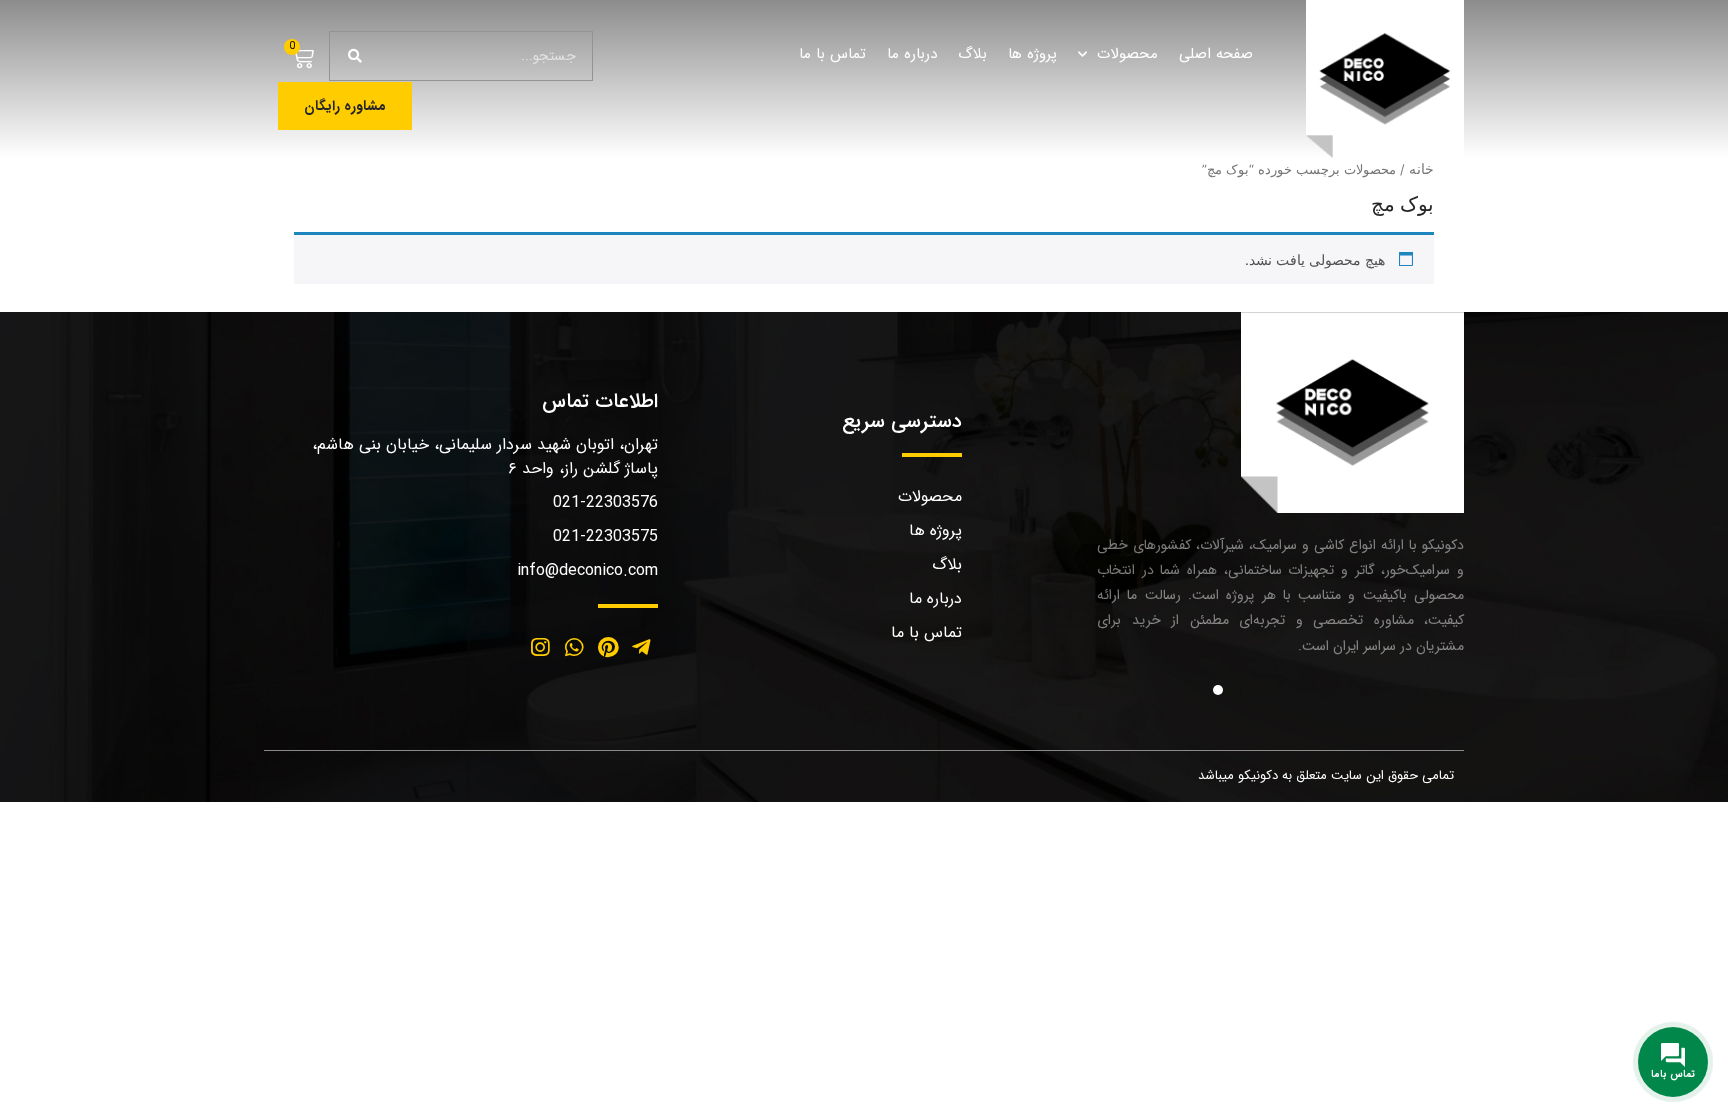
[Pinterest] (608, 648)
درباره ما (912, 54)
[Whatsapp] (574, 648)
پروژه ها (1032, 54)
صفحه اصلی (1216, 54)
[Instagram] (541, 648)
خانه (1421, 168)
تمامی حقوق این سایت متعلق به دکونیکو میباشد (1326, 775)
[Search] (355, 56)
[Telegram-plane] (641, 648)
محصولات (1127, 54)
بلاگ (972, 54)
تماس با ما (832, 54)
